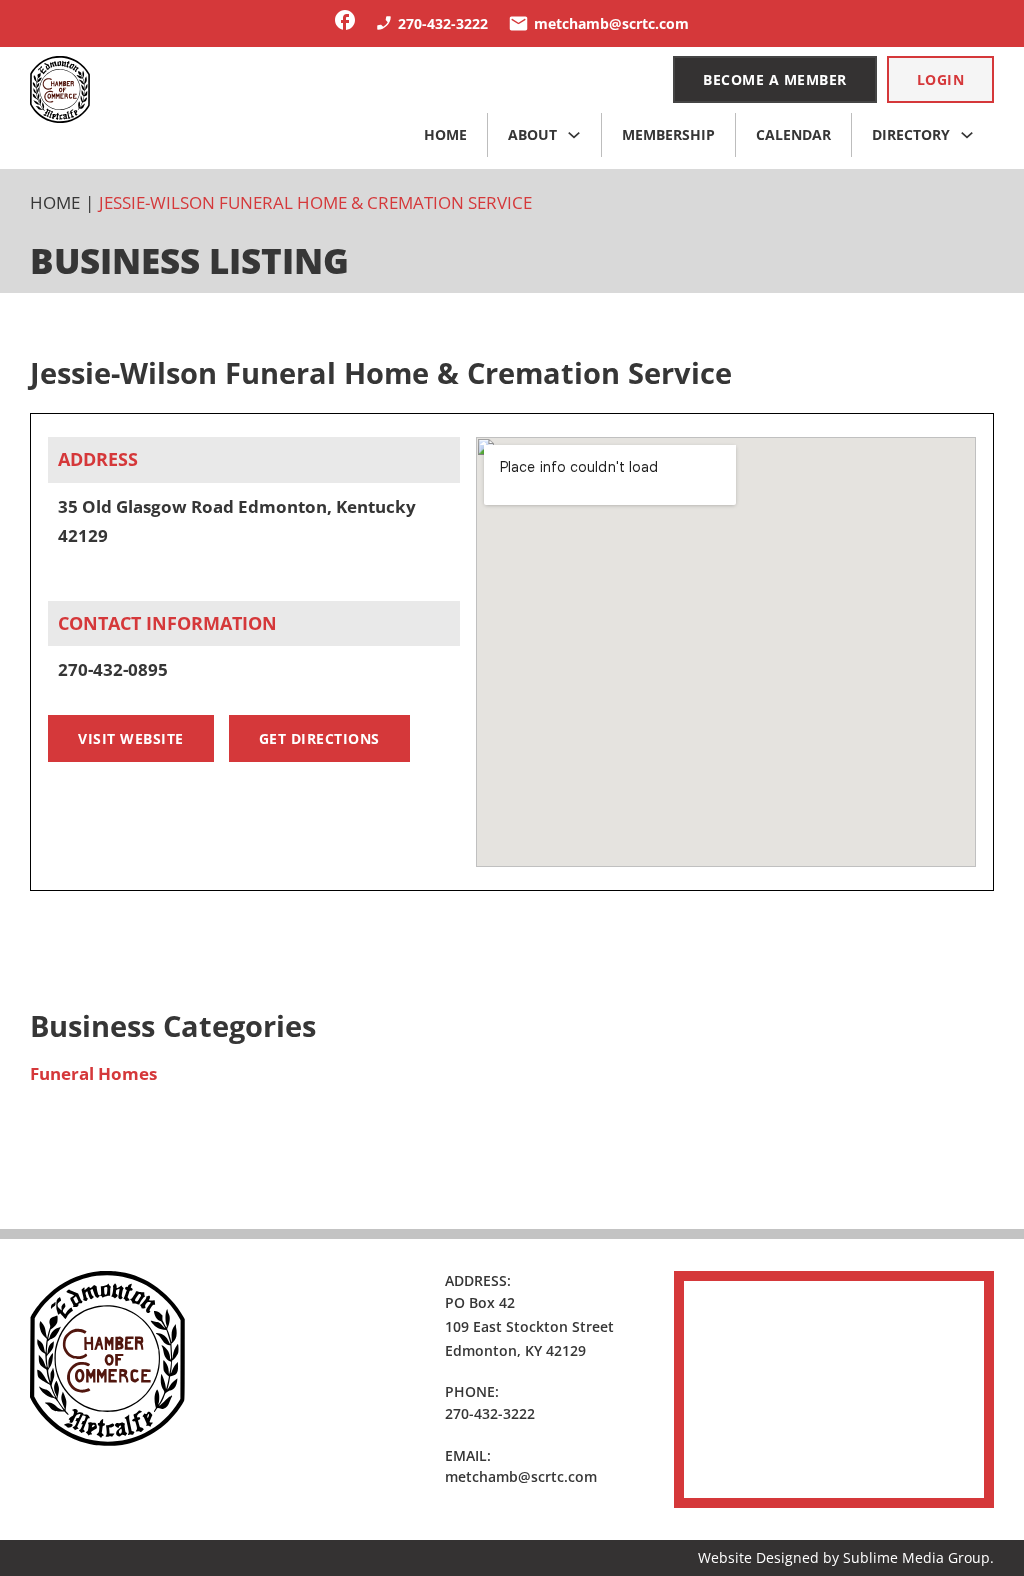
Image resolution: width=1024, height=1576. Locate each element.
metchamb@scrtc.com (521, 1476)
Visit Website (131, 738)
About (532, 134)
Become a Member (775, 79)
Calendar (793, 134)
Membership (668, 134)
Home (445, 134)
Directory (911, 134)
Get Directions (319, 738)
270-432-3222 (490, 1413)
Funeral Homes (93, 1073)
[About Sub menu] (574, 135)
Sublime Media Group (916, 1557)
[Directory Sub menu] (967, 135)
